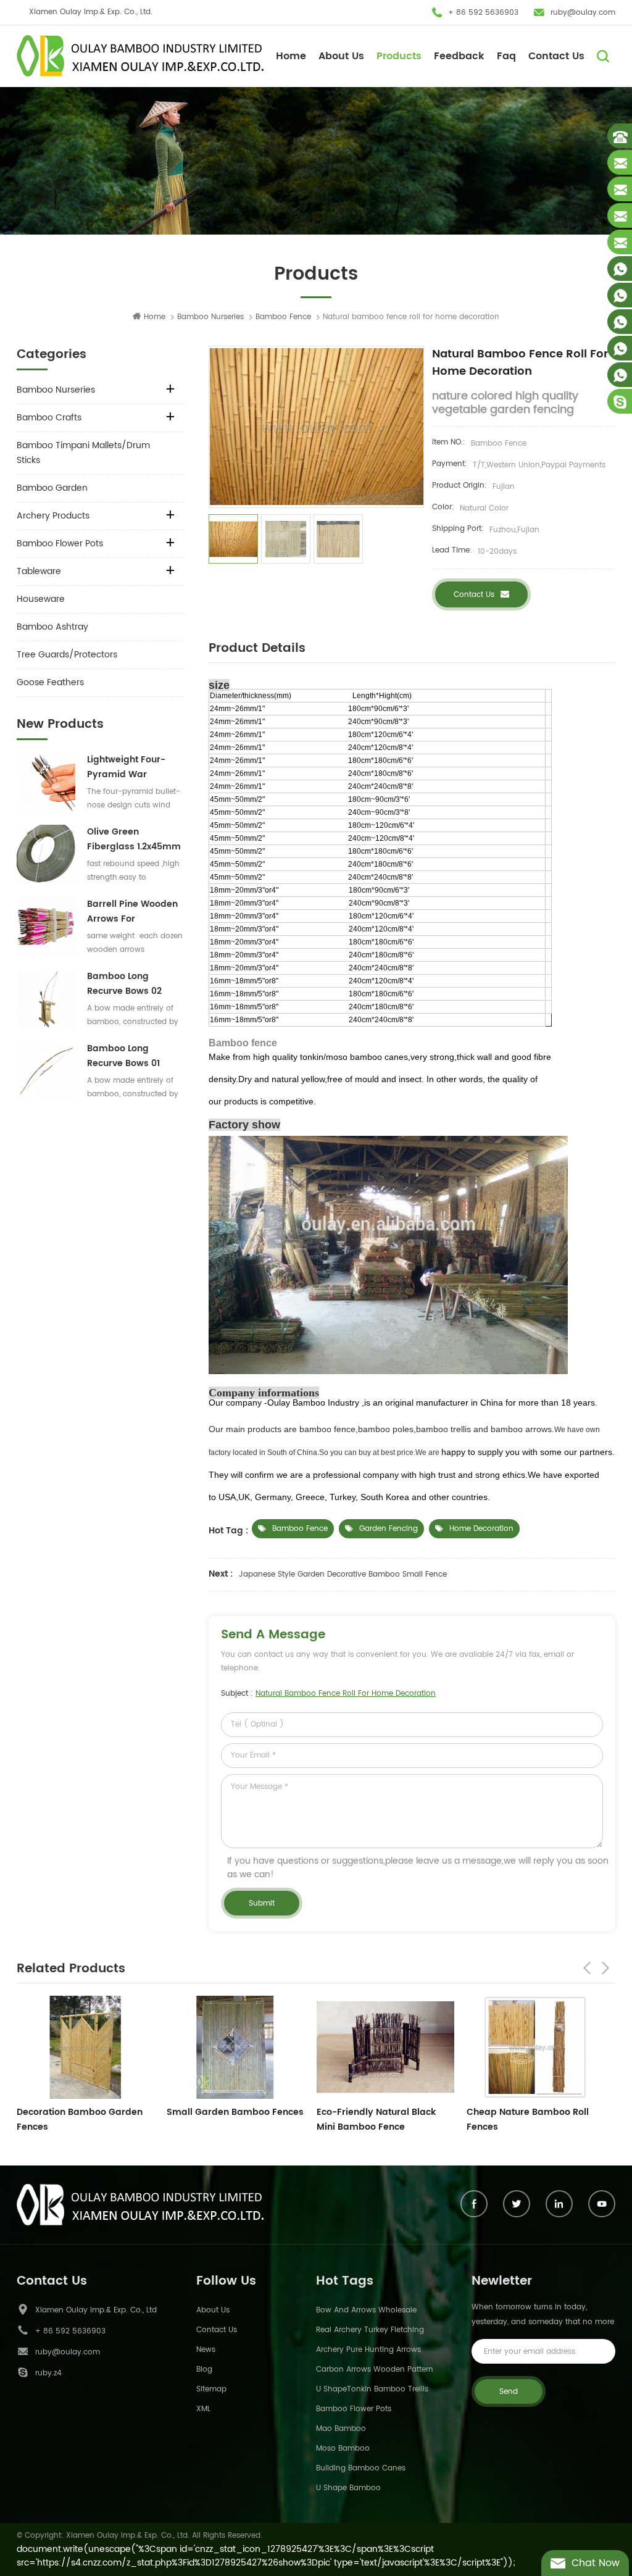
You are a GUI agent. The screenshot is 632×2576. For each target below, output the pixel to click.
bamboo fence (300, 1529)
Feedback (459, 56)
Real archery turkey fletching (370, 2330)
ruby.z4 (48, 2373)
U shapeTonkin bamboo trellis (372, 2389)
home (155, 317)
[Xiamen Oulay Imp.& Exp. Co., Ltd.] (140, 56)
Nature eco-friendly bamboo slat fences (532, 2120)
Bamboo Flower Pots (60, 544)
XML (203, 2409)
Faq (506, 56)
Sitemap (211, 2389)
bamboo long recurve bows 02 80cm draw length (129, 984)
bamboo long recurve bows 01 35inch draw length (131, 1056)
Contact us (474, 595)
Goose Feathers (50, 682)
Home (291, 56)
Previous (587, 1968)
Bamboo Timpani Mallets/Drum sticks (83, 453)
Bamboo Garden (52, 488)
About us (213, 2310)
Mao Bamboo (341, 2429)
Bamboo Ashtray (52, 627)
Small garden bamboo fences (85, 2112)
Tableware (39, 571)
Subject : (328, 1694)
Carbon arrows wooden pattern (375, 2370)
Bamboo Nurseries (210, 317)
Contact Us (556, 56)
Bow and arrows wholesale (366, 2310)
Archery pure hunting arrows (368, 2350)
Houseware (41, 599)
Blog (204, 2370)
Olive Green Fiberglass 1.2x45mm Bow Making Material (134, 840)
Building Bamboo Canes (361, 2468)
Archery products (53, 516)
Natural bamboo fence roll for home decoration (346, 1694)
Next (605, 1968)
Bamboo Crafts (49, 418)
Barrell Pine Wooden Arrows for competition (132, 912)
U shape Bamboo (348, 2488)
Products (399, 56)
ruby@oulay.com (583, 13)
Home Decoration (481, 1529)
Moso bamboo (343, 2449)
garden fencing (389, 1529)
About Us (341, 56)
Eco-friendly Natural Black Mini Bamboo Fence (226, 2120)
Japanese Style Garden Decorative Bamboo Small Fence (343, 1574)
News (206, 2350)
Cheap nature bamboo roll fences (378, 2120)
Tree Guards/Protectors (67, 655)
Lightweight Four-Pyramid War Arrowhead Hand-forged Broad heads (134, 767)
